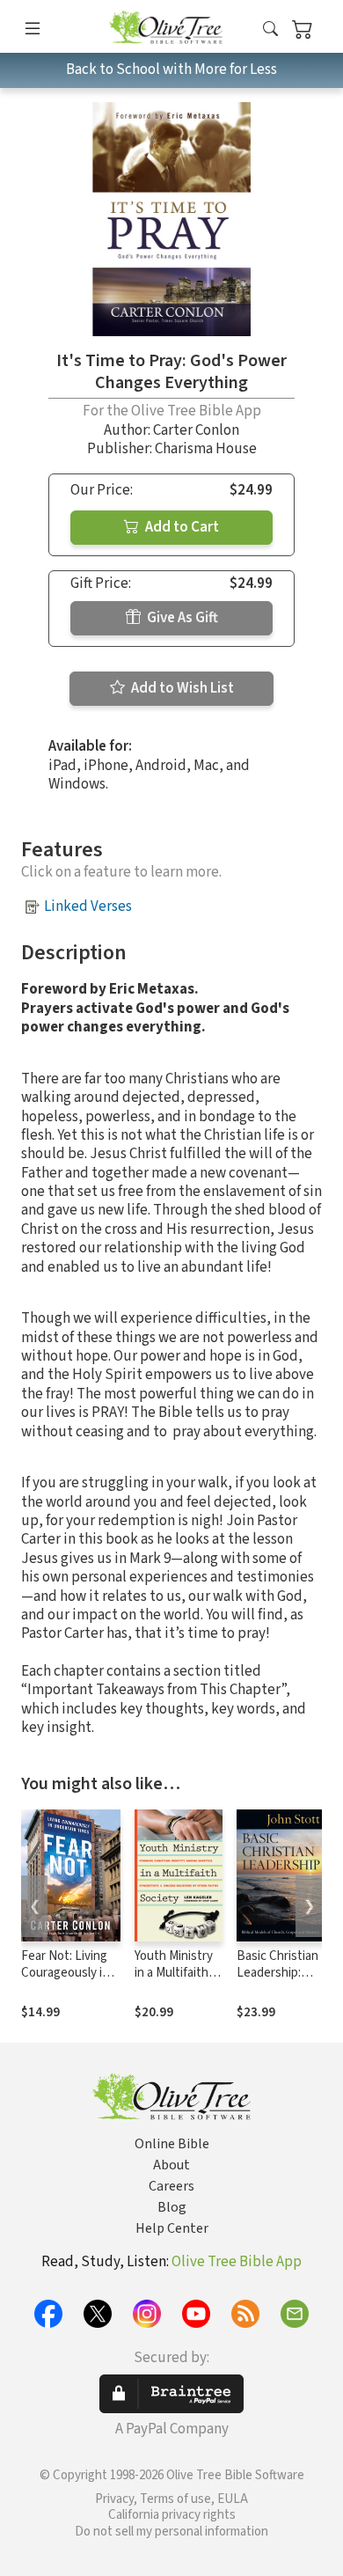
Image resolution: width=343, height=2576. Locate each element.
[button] (270, 29)
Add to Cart (181, 527)
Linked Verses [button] (88, 906)
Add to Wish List (181, 688)
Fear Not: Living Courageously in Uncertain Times (66, 1973)
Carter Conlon (196, 430)
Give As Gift (181, 618)
